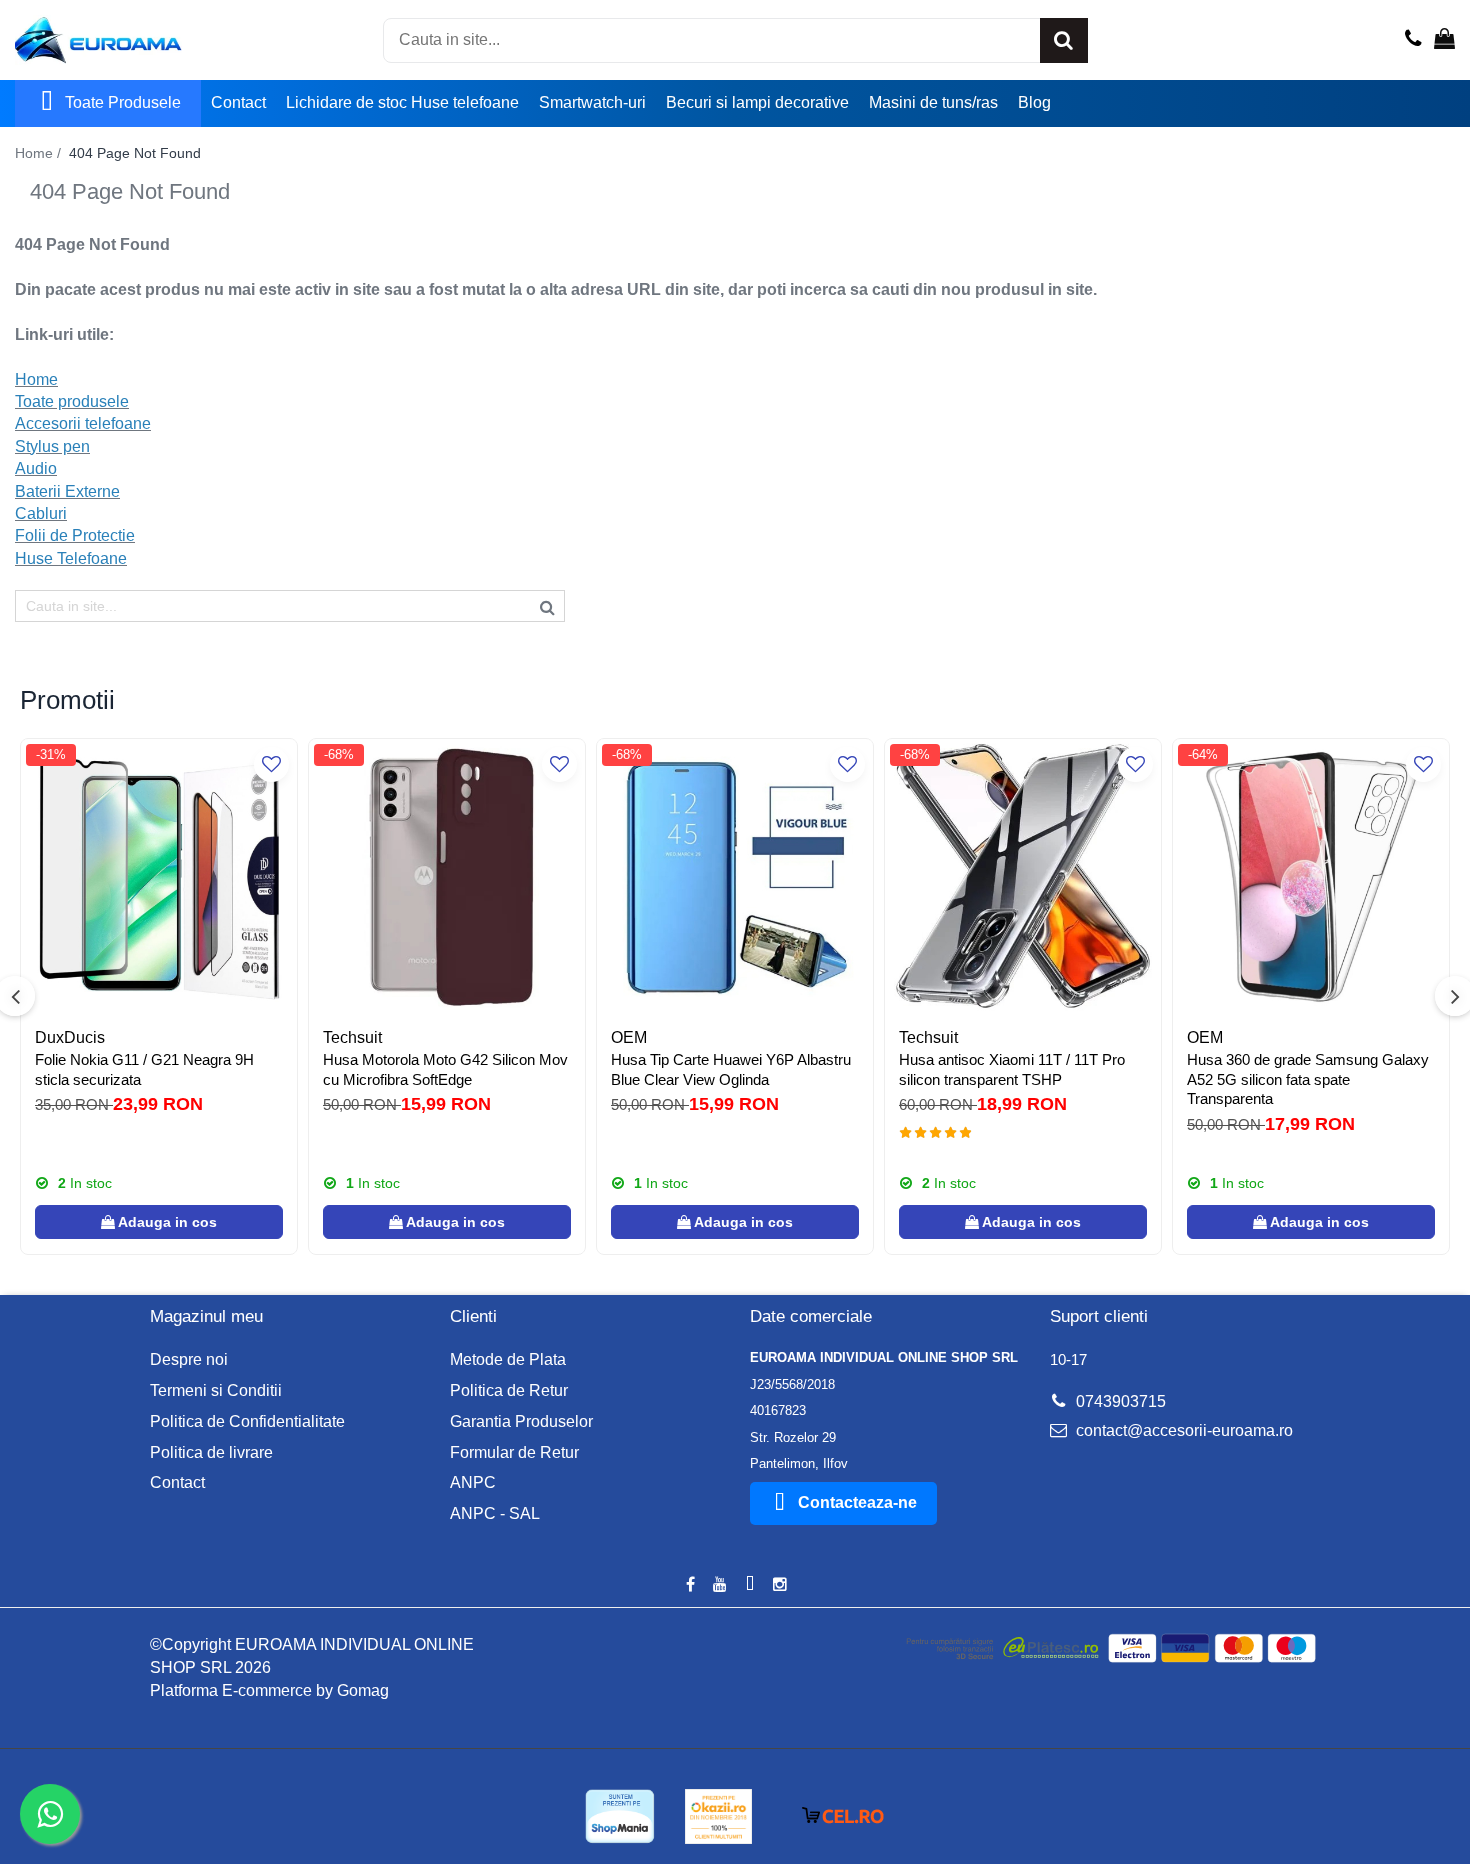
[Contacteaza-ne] (1413, 40)
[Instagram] (780, 1585)
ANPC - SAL (495, 1513)
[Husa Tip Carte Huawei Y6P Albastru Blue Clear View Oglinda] (735, 877)
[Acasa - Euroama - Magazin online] (115, 40)
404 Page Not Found (135, 153)
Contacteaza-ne (857, 1502)
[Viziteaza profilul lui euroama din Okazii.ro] (719, 1816)
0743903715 (1119, 1401)
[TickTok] (750, 1585)
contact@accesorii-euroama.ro (1182, 1430)
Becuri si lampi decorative (757, 102)
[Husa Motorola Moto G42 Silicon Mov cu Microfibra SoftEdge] (447, 877)
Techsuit (352, 1037)
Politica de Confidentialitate (247, 1421)
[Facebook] (690, 1585)
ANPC (473, 1482)
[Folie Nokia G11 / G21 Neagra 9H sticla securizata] (159, 877)
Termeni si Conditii (216, 1390)
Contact (238, 102)
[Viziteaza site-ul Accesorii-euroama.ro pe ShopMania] (620, 1816)
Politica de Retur (509, 1390)
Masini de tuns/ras (933, 102)
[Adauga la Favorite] (271, 764)
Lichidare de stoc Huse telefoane (402, 102)
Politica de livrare (211, 1452)
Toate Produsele (123, 102)
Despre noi (189, 1359)
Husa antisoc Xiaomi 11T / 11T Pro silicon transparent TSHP (1012, 1069)
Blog (1034, 102)
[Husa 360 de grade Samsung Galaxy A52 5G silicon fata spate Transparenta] (1311, 877)
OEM (629, 1037)
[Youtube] (720, 1585)
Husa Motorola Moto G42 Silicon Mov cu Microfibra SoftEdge (445, 1069)
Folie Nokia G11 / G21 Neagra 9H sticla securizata (144, 1069)
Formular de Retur (514, 1452)
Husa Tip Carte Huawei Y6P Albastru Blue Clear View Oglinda (731, 1069)
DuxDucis (70, 1037)
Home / (40, 153)
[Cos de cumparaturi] (1444, 40)
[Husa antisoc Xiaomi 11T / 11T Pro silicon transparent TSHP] (1023, 877)
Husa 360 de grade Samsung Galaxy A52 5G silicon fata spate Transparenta (1308, 1079)
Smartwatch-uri (592, 102)
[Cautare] (1064, 40)
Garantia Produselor (521, 1421)
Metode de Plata (508, 1359)
